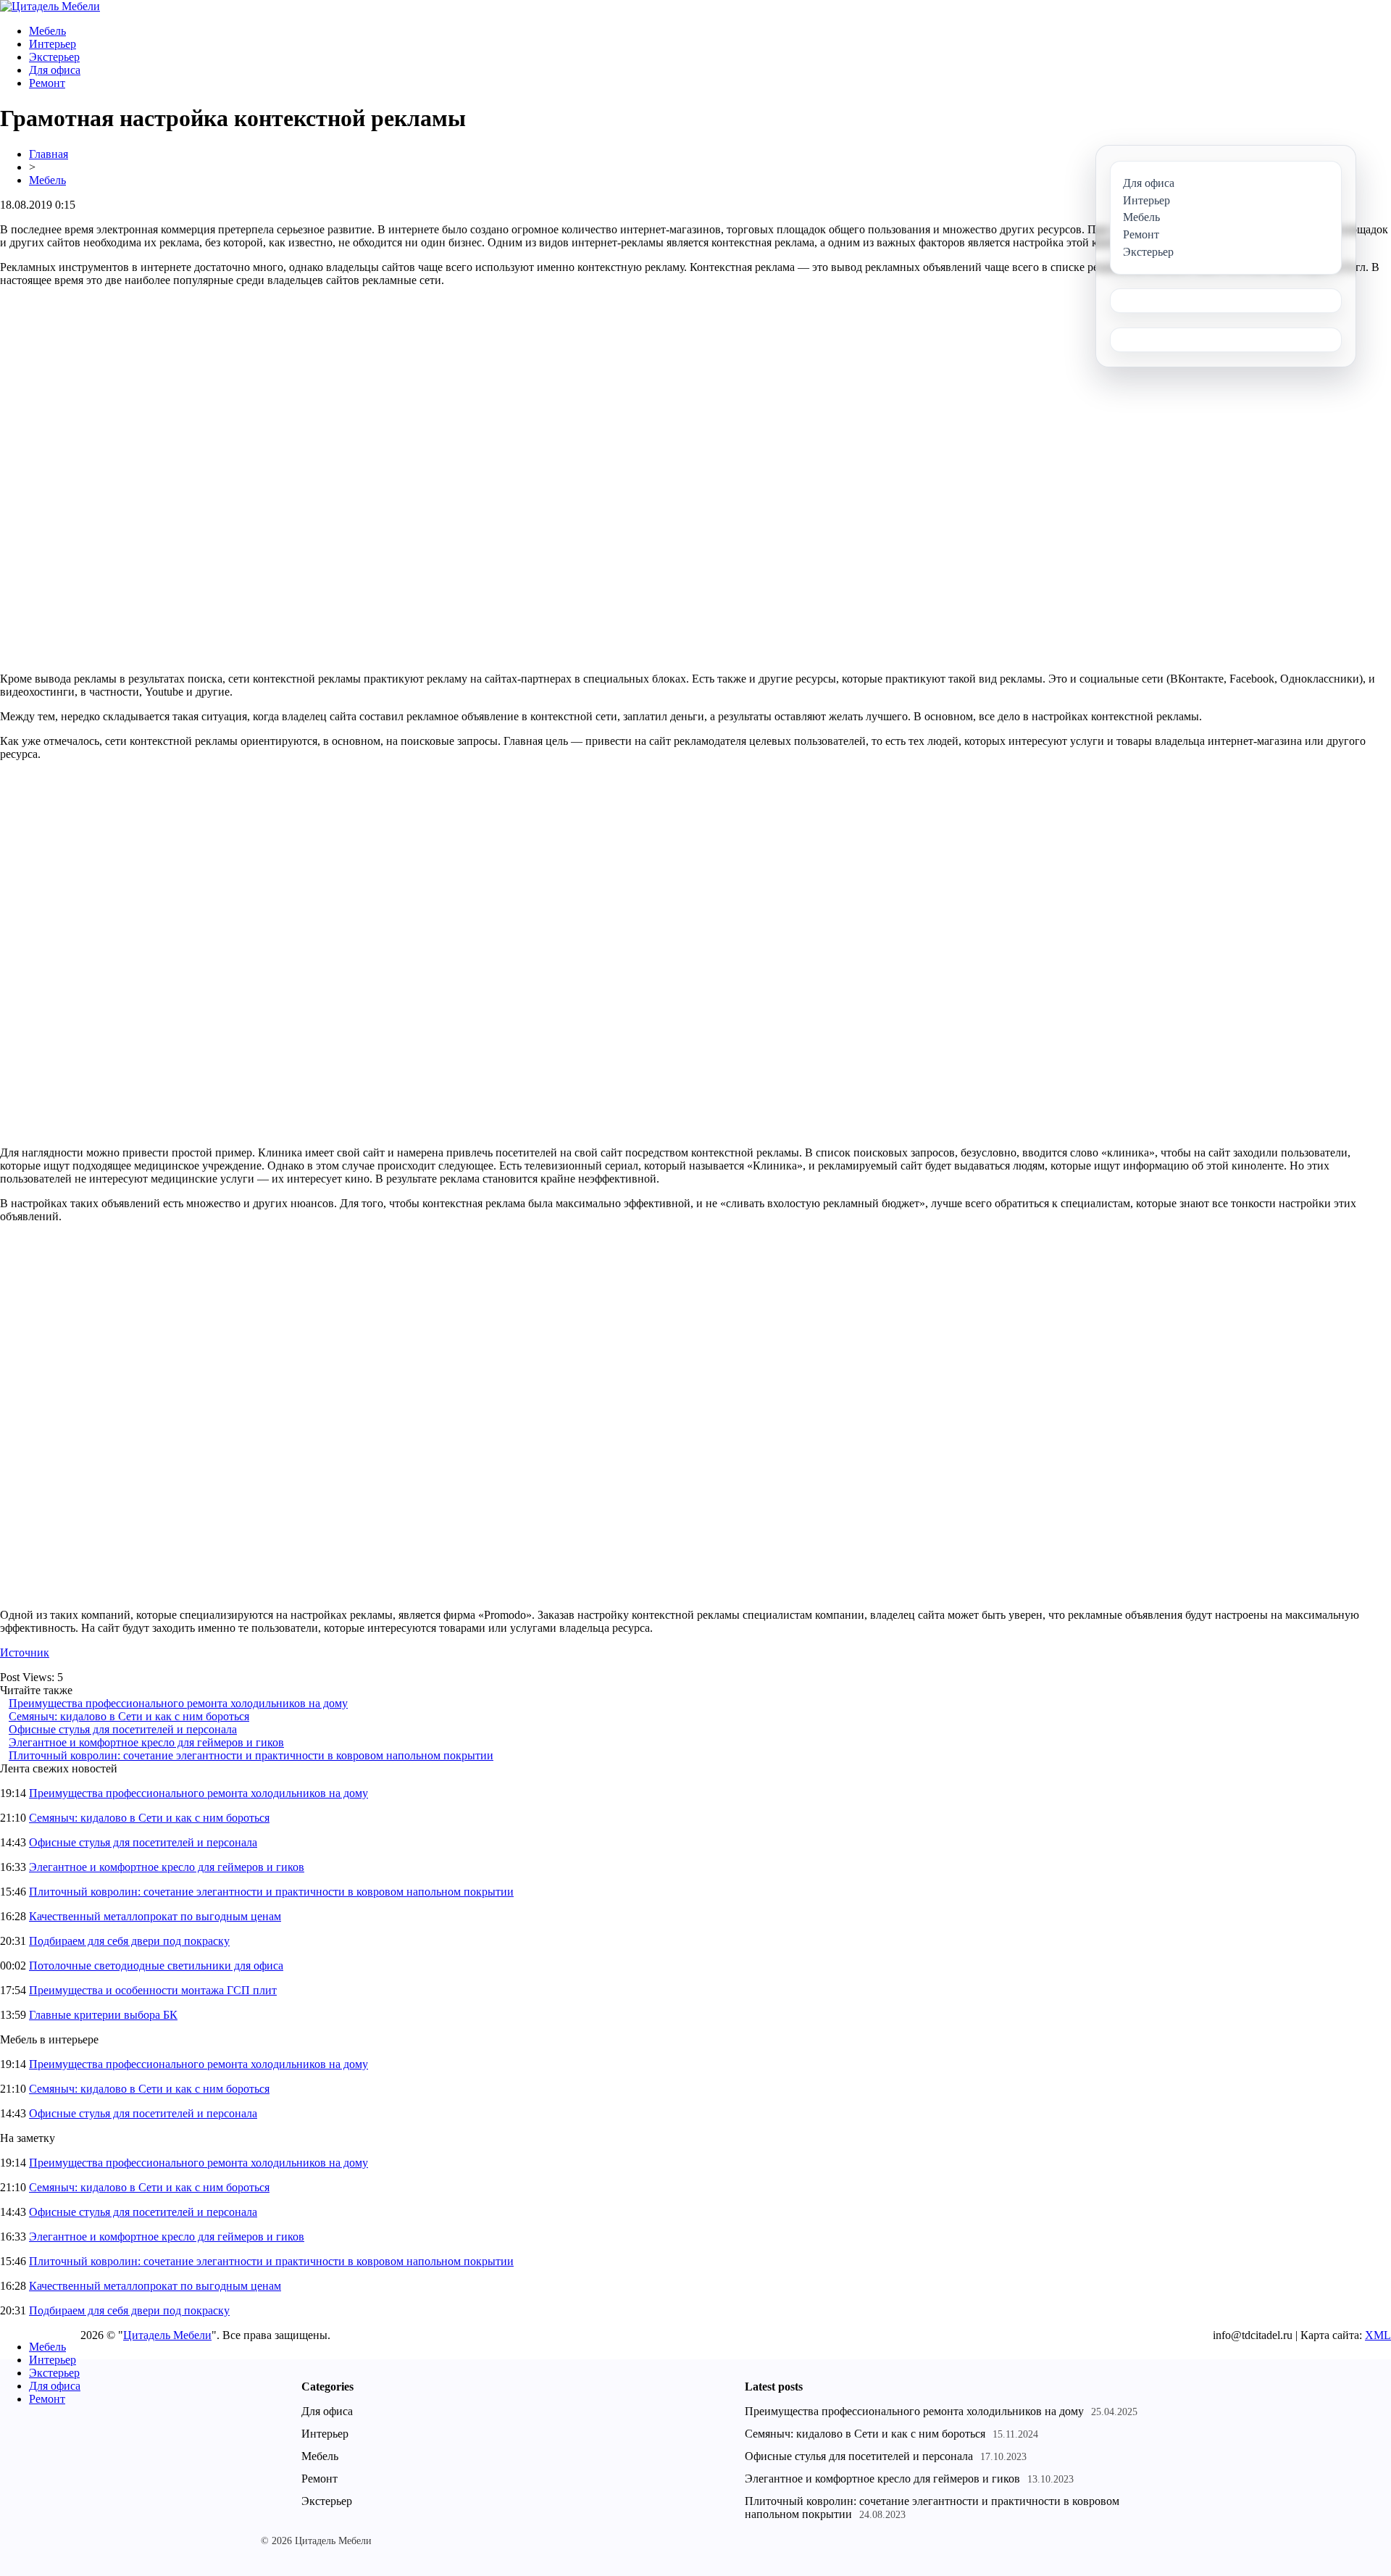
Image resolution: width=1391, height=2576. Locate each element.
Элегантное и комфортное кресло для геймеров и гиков (146, 1742)
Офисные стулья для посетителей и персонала (123, 1729)
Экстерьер (54, 57)
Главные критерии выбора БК (103, 2015)
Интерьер (53, 44)
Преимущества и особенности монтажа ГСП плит (153, 1990)
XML (1378, 2335)
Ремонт (47, 83)
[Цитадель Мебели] (50, 6)
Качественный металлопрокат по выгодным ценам (155, 1916)
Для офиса (55, 70)
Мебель (47, 31)
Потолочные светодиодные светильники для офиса (156, 1966)
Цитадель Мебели (167, 2335)
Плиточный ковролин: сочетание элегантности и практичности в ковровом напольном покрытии (251, 1755)
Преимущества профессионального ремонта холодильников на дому (178, 1703)
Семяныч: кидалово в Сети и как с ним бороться (129, 1716)
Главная (49, 154)
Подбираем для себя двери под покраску (129, 1941)
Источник (25, 1652)
